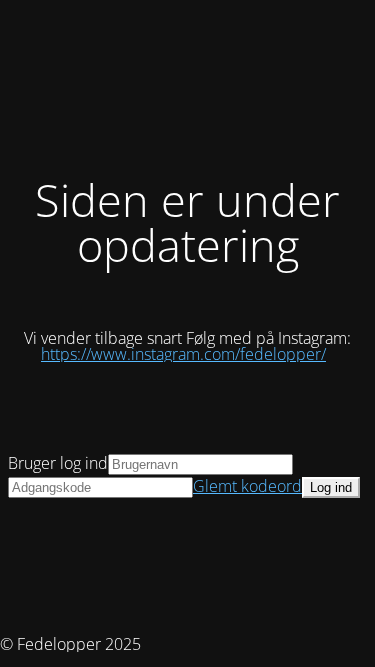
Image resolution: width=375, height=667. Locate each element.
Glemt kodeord (247, 486)
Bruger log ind (58, 463)
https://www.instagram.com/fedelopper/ (183, 354)
